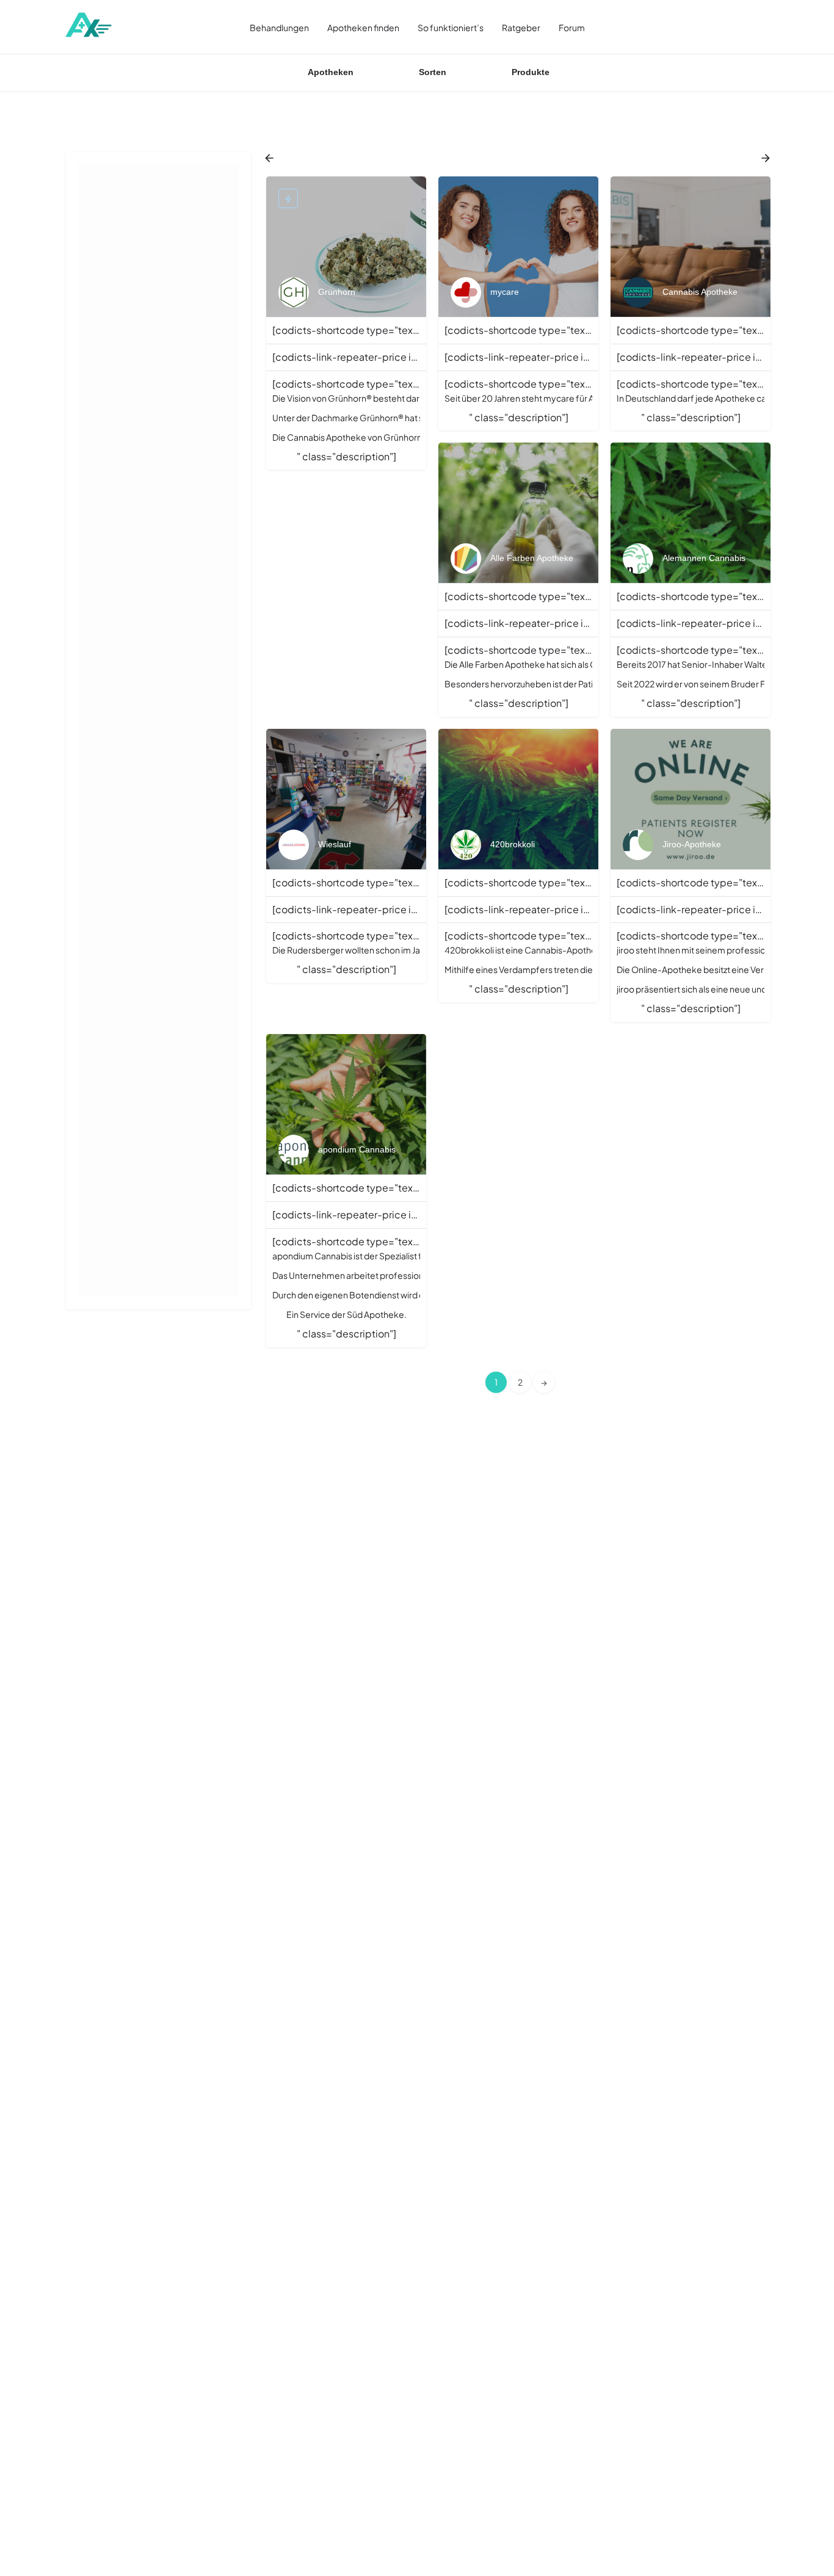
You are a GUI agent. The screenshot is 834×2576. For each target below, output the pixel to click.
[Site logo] (89, 26)
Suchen (165, 178)
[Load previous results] (270, 158)
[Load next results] (767, 158)
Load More (129, 908)
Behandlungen (279, 27)
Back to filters (167, 761)
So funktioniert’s (451, 27)
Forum (572, 27)
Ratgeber (521, 27)
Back (167, 214)
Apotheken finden (363, 27)
